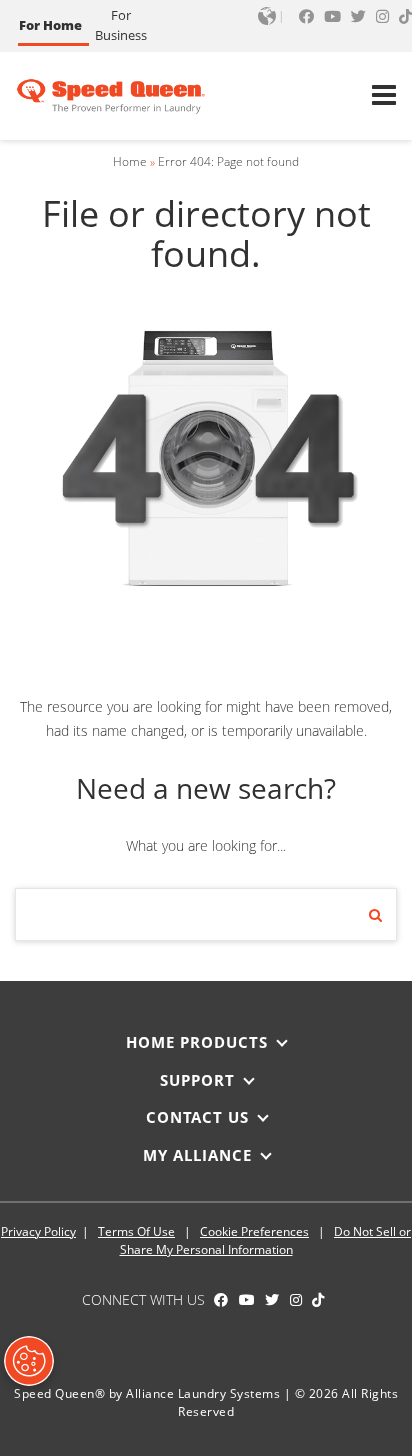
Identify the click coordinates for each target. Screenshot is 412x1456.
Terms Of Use (136, 1231)
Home (130, 161)
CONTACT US (197, 1117)
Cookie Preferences (254, 1231)
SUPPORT (197, 1080)
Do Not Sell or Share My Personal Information (266, 1240)
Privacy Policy (38, 1231)
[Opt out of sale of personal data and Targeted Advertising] (29, 1361)
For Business (121, 25)
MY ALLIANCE (197, 1155)
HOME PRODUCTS (197, 1042)
